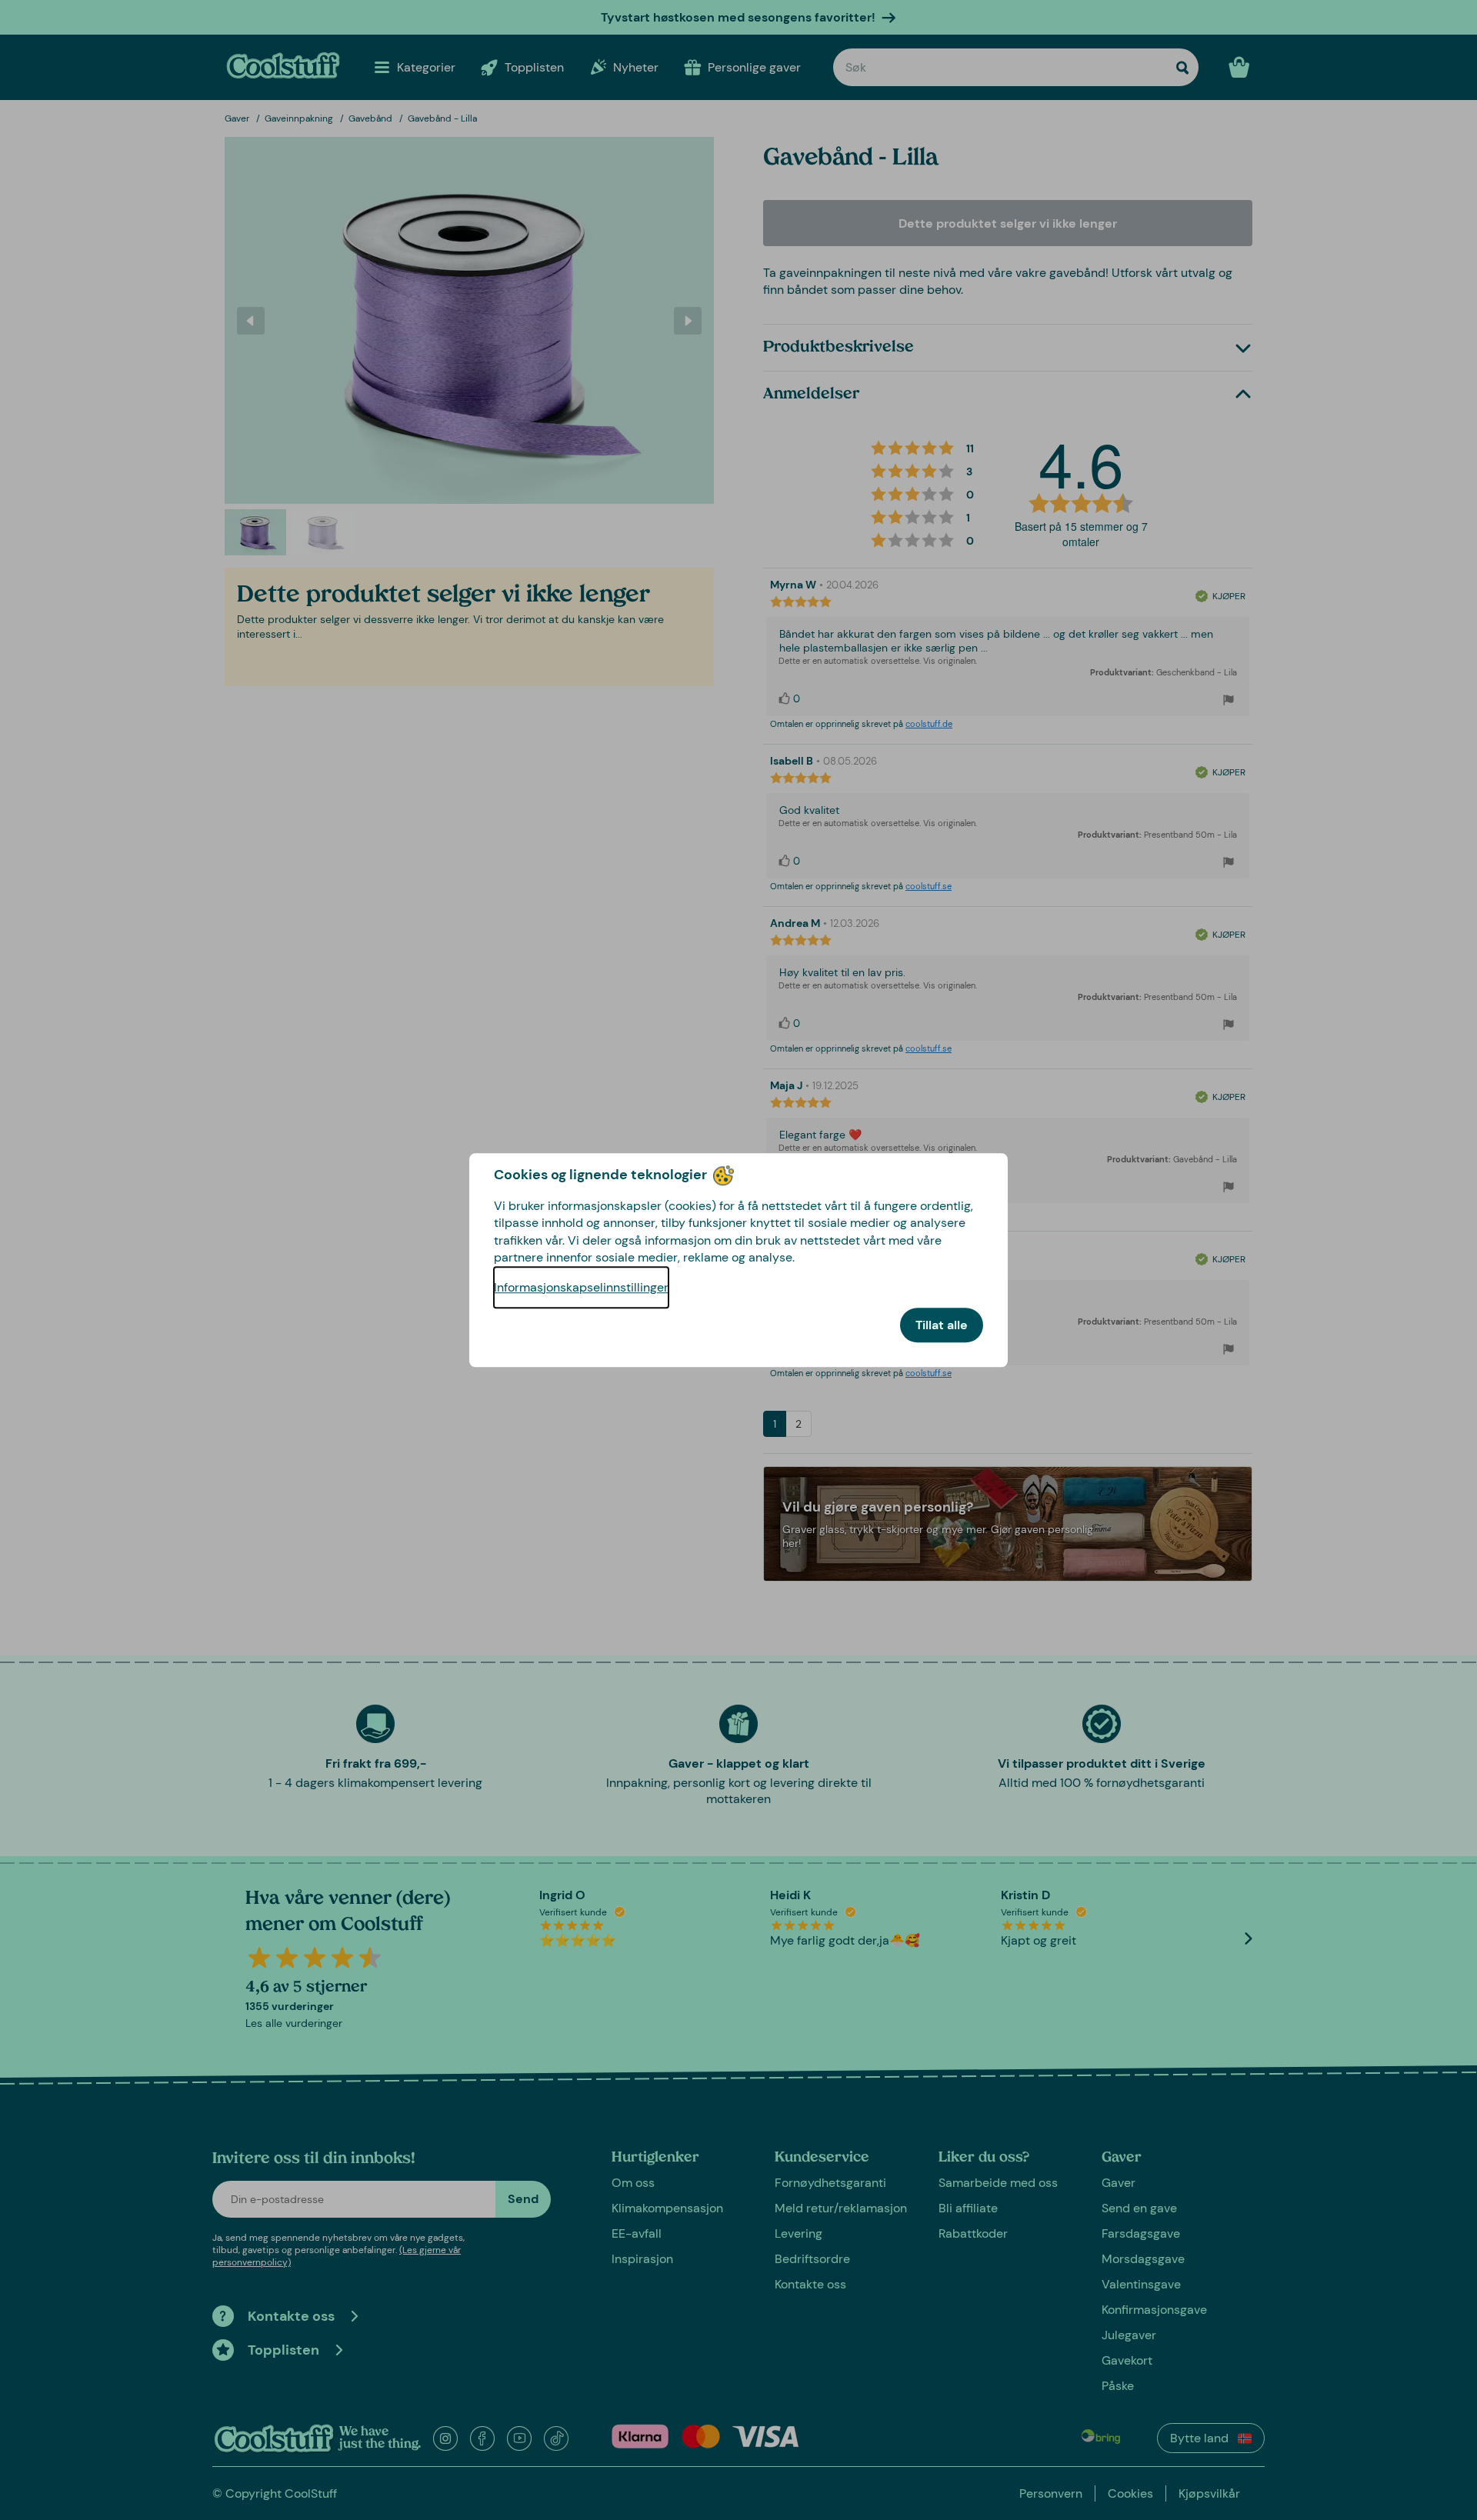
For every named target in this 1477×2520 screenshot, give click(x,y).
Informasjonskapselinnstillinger (581, 1287)
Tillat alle (942, 1325)
